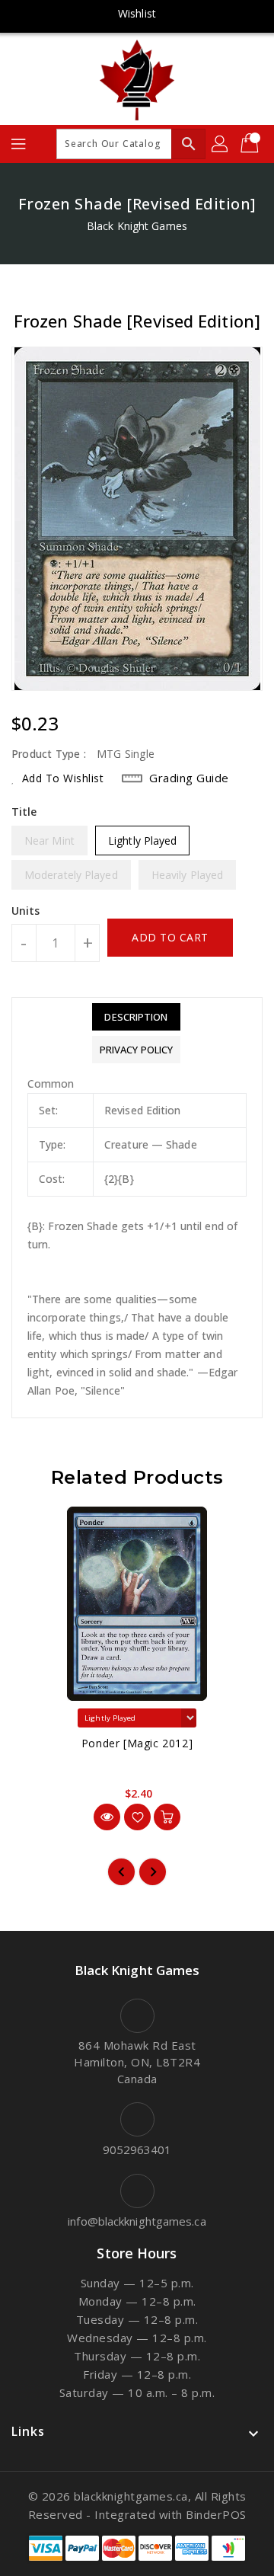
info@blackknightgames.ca (137, 2221)
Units (26, 911)
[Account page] (221, 144)
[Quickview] (107, 1817)
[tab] (136, 1017)
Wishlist (137, 13)
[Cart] (251, 144)
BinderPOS (216, 2514)
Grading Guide (189, 778)
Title (24, 812)
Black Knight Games (137, 226)
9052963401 (137, 2149)
